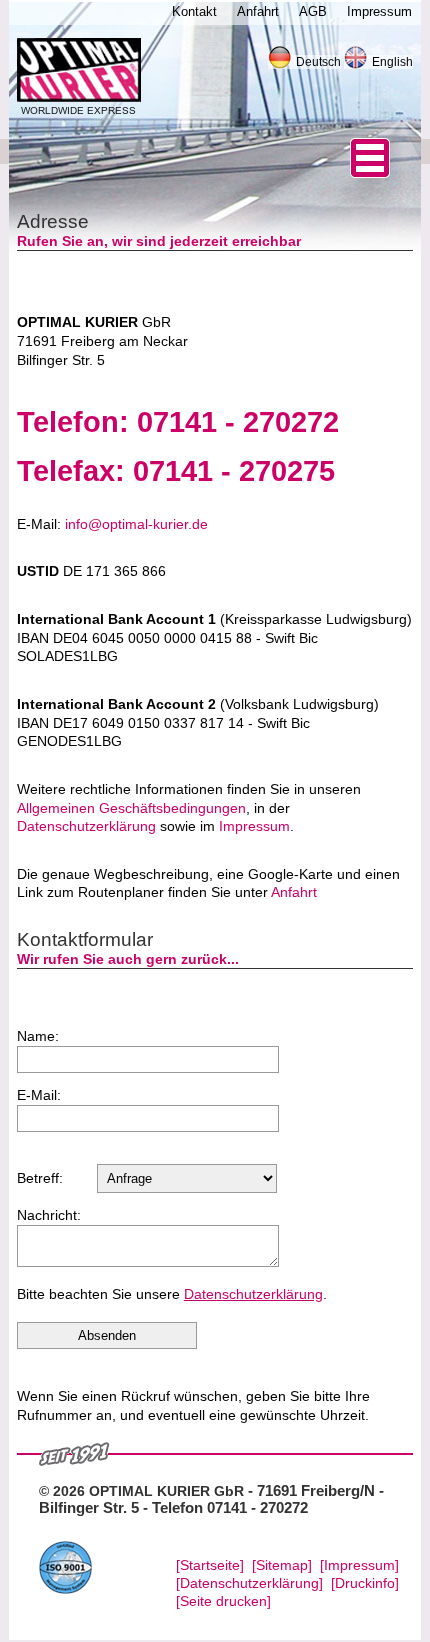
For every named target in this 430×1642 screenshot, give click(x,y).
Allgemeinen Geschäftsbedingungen (131, 808)
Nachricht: (49, 1215)
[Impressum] (359, 1565)
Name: (38, 1036)
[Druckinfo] (365, 1583)
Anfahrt (294, 892)
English (392, 62)
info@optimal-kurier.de (136, 524)
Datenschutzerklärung (86, 826)
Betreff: (40, 1178)
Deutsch (318, 62)
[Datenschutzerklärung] (249, 1583)
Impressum (254, 826)
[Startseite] (210, 1565)
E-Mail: (39, 1095)
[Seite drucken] (223, 1601)
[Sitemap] (282, 1565)
